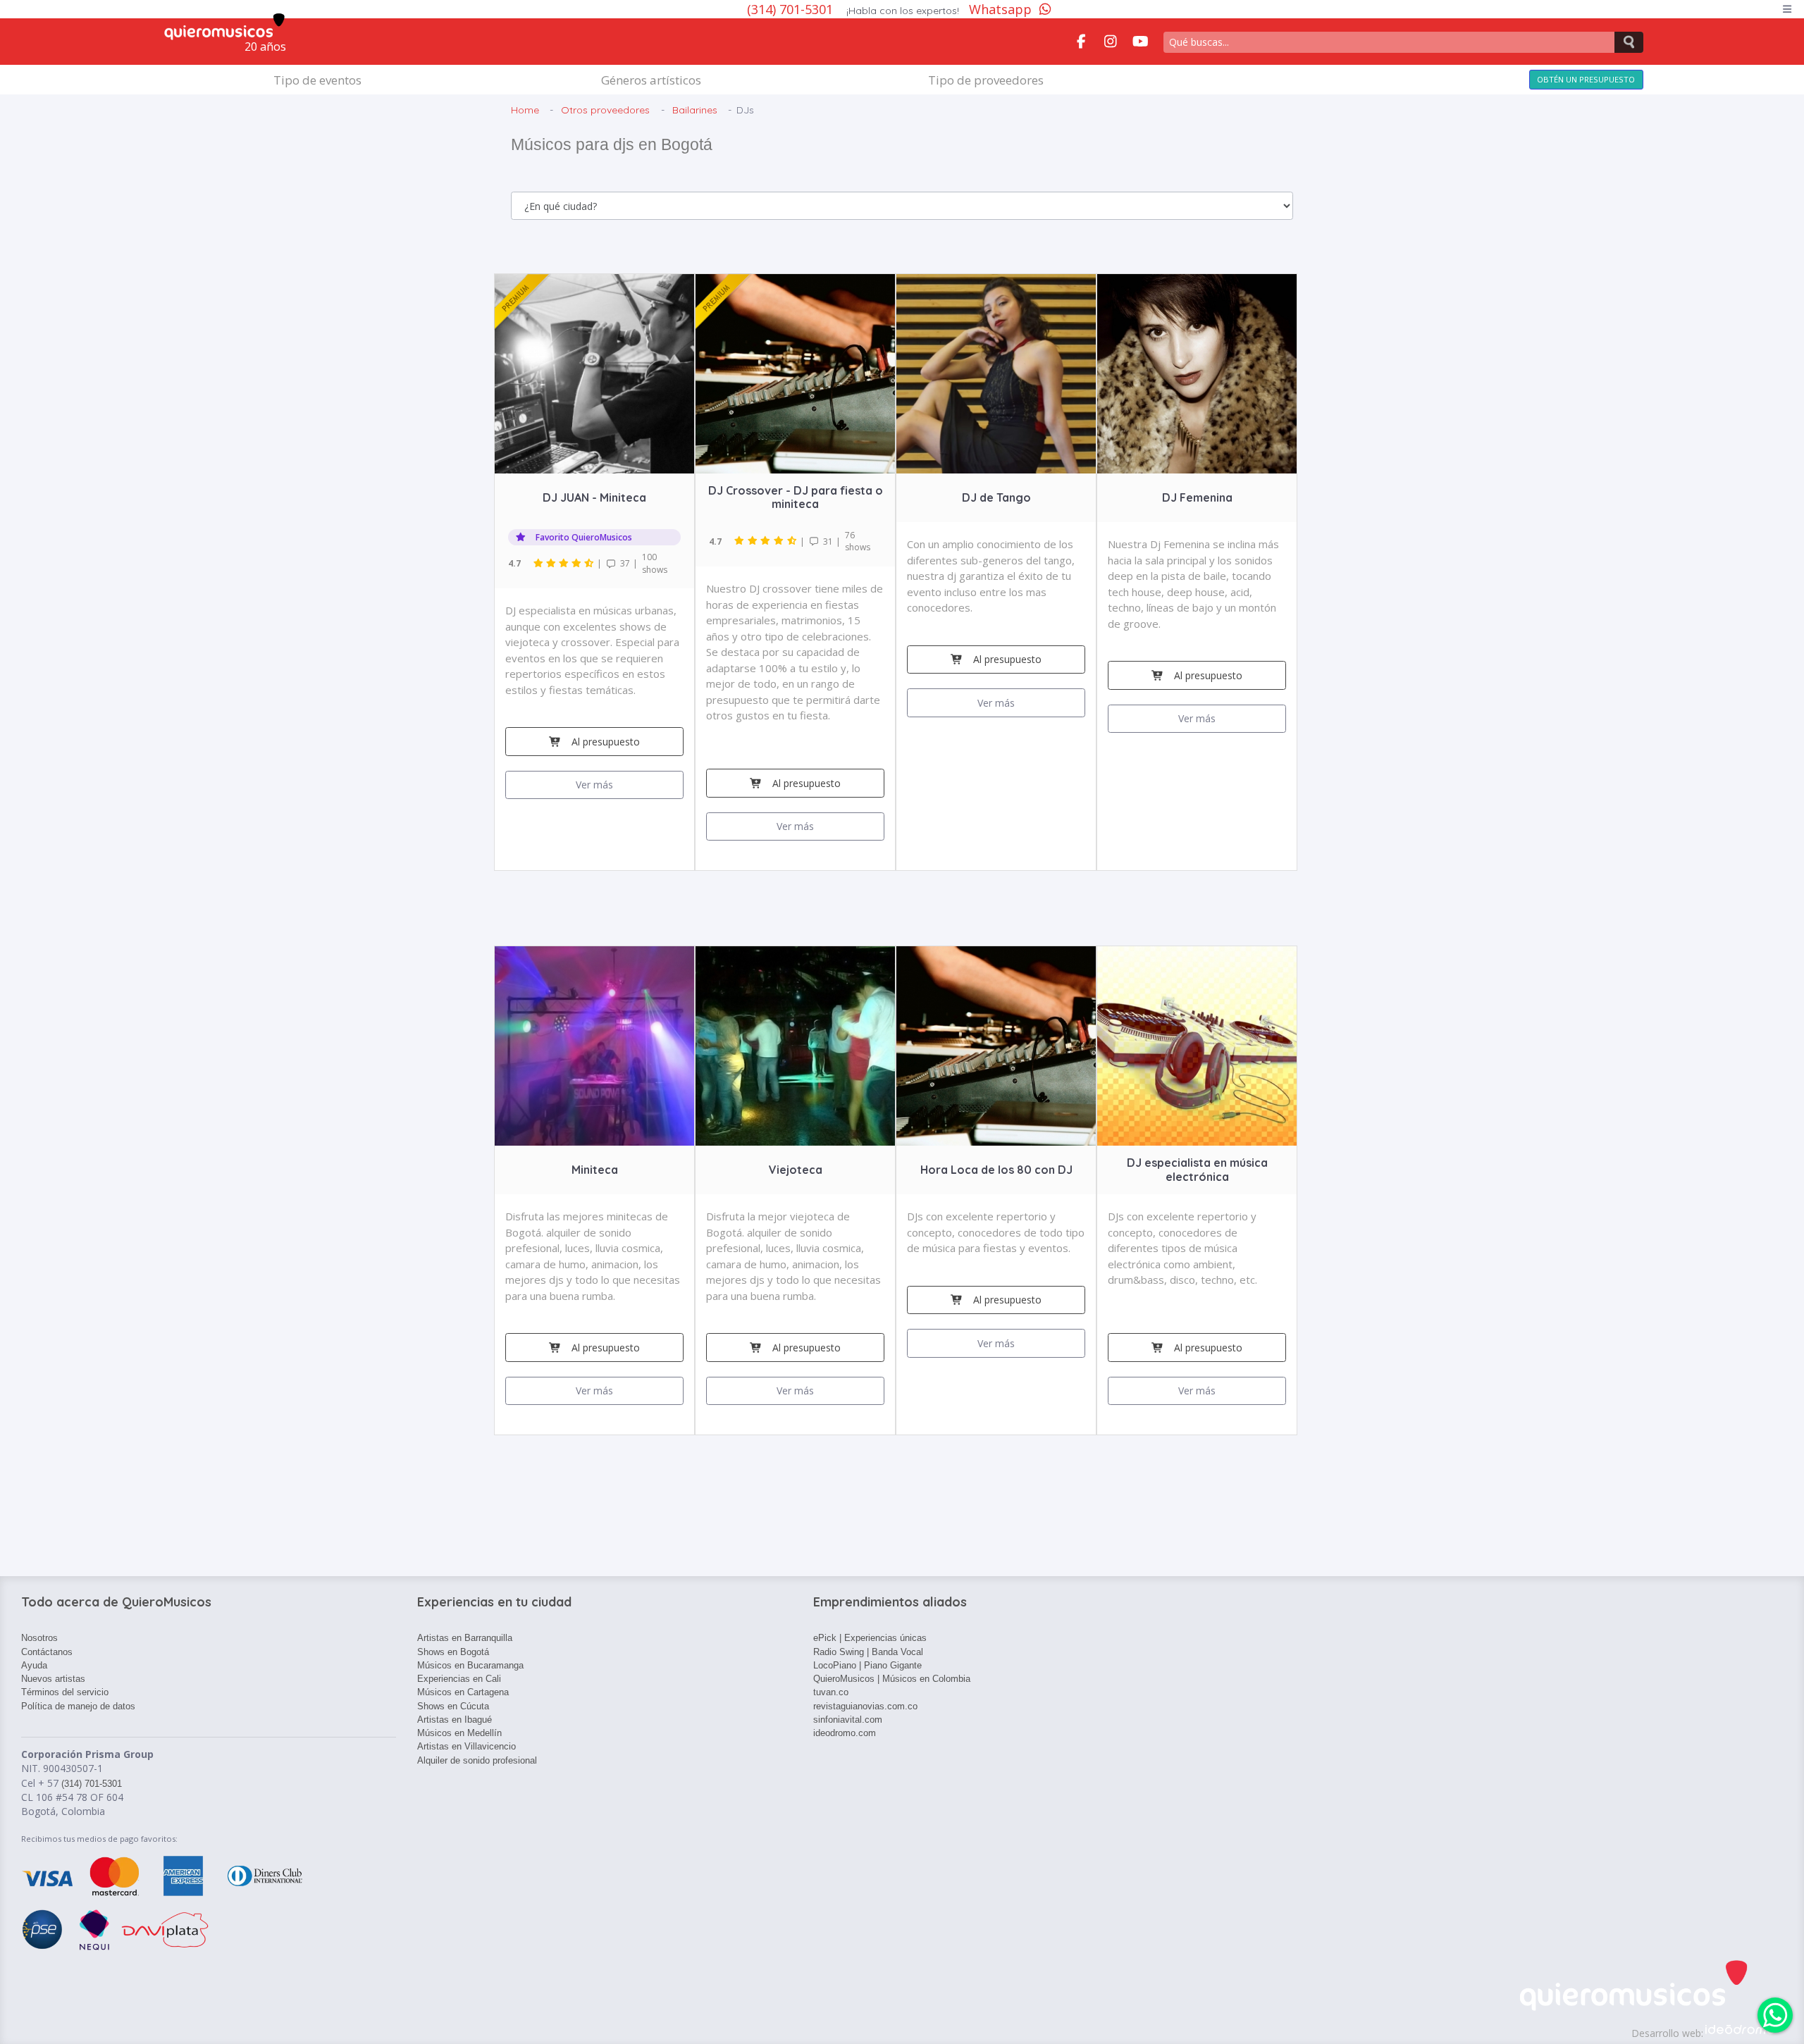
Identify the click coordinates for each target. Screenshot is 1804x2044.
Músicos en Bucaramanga (470, 1665)
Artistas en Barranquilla (465, 1638)
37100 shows (588, 563)
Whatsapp (1000, 9)
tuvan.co (831, 1692)
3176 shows (790, 541)
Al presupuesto (606, 742)
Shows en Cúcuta (453, 1706)
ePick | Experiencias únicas (870, 1638)
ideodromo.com (845, 1733)
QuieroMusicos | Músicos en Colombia (892, 1679)
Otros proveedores (605, 110)
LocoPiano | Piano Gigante (867, 1665)
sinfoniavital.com (848, 1720)
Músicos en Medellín (459, 1733)
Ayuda (34, 1665)
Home (525, 110)
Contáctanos (47, 1652)
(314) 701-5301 (792, 9)
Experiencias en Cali (459, 1679)
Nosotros (39, 1638)
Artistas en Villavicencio (467, 1746)
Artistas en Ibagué (455, 1720)
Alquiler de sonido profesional (477, 1760)
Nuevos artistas (53, 1679)
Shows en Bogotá (453, 1652)
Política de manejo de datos (78, 1706)
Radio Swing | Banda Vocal (868, 1652)
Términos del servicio (65, 1692)
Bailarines (695, 110)
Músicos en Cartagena (463, 1692)
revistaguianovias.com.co (865, 1706)
